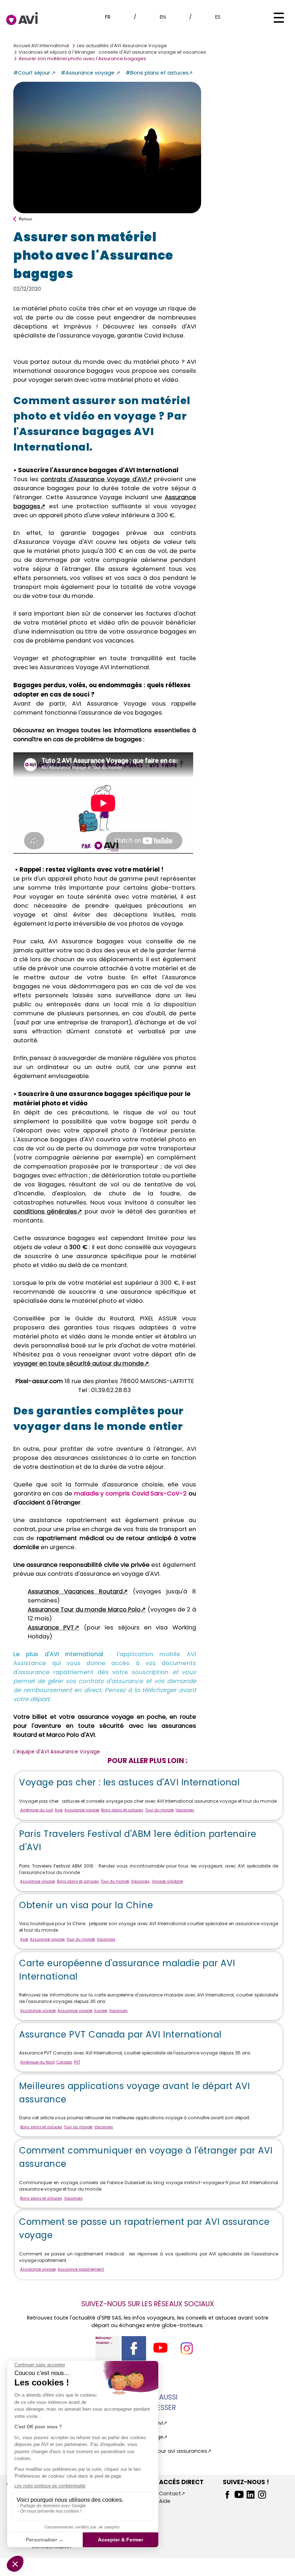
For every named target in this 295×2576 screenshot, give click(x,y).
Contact (170, 2494)
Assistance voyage (38, 2011)
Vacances (185, 1810)
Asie (59, 1810)
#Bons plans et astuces (157, 73)
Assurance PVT (51, 1627)
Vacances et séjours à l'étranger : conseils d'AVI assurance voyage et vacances (112, 52)
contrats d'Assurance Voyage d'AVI (94, 479)
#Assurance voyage (88, 73)
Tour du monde (160, 1810)
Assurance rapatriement (81, 2269)
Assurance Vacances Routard (75, 1591)
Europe (101, 2011)
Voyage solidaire (167, 1881)
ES (218, 17)
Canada (64, 2062)
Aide (165, 2501)
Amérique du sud (37, 1810)
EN (163, 17)
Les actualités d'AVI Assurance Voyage (122, 46)
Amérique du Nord (37, 2062)
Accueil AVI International (41, 46)
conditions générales (45, 1211)
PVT (77, 2062)
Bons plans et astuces (122, 1810)
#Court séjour (32, 73)
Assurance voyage (82, 1810)
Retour (26, 219)
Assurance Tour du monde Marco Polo (84, 1609)
